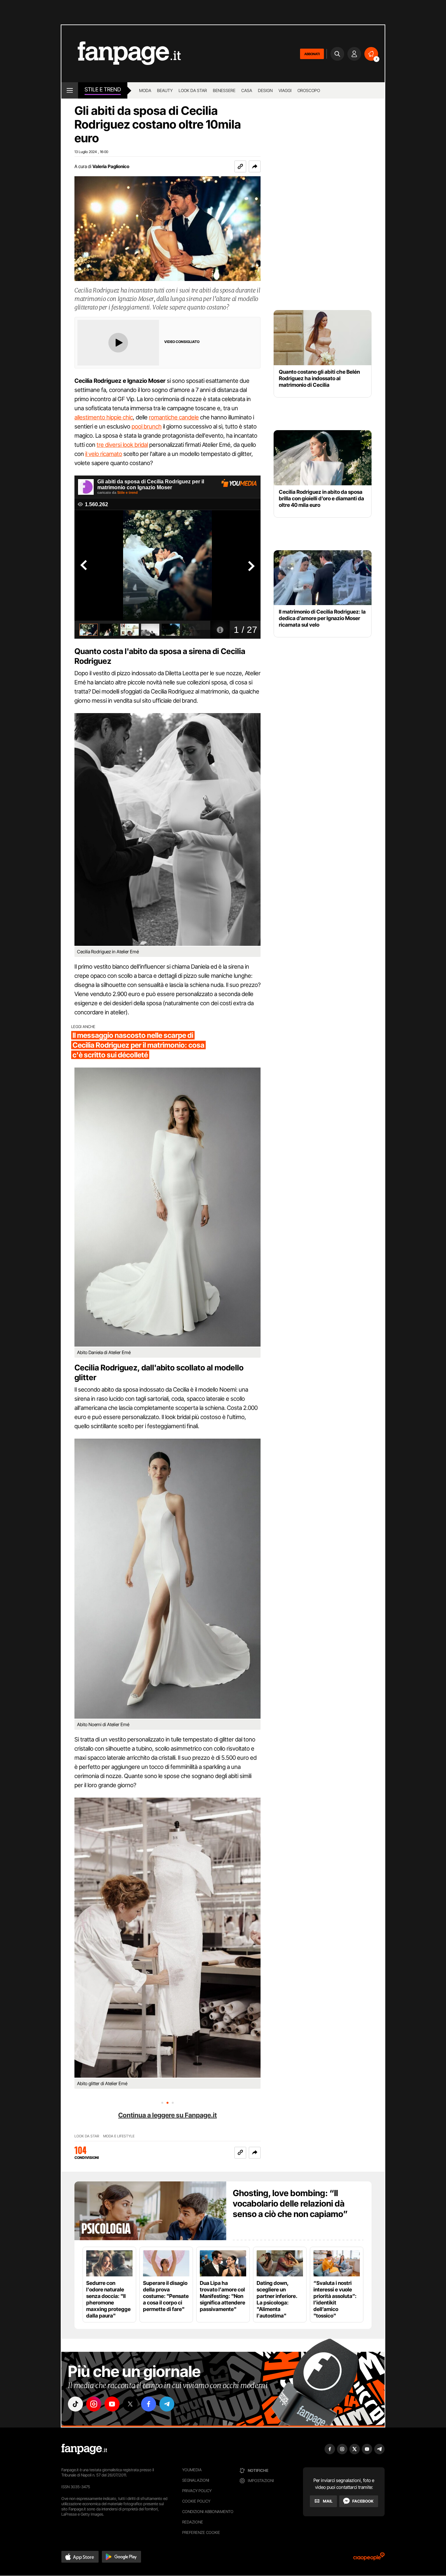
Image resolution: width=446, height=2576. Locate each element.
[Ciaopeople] (369, 2559)
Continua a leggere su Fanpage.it (167, 2115)
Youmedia (192, 2470)
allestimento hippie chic (104, 417)
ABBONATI (312, 54)
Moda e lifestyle (119, 2136)
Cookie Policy (196, 2501)
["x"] (130, 2404)
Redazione (193, 2522)
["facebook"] (149, 2404)
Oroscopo (309, 90)
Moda (145, 90)
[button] (255, 166)
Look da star (193, 90)
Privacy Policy (197, 2491)
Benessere (224, 90)
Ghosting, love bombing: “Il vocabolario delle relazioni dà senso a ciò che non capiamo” (290, 2203)
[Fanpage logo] (121, 54)
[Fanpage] (84, 2449)
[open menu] (70, 90)
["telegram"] (167, 2404)
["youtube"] (112, 2404)
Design (265, 90)
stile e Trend (103, 89)
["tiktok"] (75, 2404)
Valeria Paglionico (111, 166)
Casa (247, 90)
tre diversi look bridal (122, 445)
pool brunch (147, 426)
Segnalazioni (196, 2480)
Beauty (165, 90)
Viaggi (285, 90)
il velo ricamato (104, 454)
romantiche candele (174, 417)
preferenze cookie (201, 2532)
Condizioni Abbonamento (208, 2512)
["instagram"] (94, 2404)
